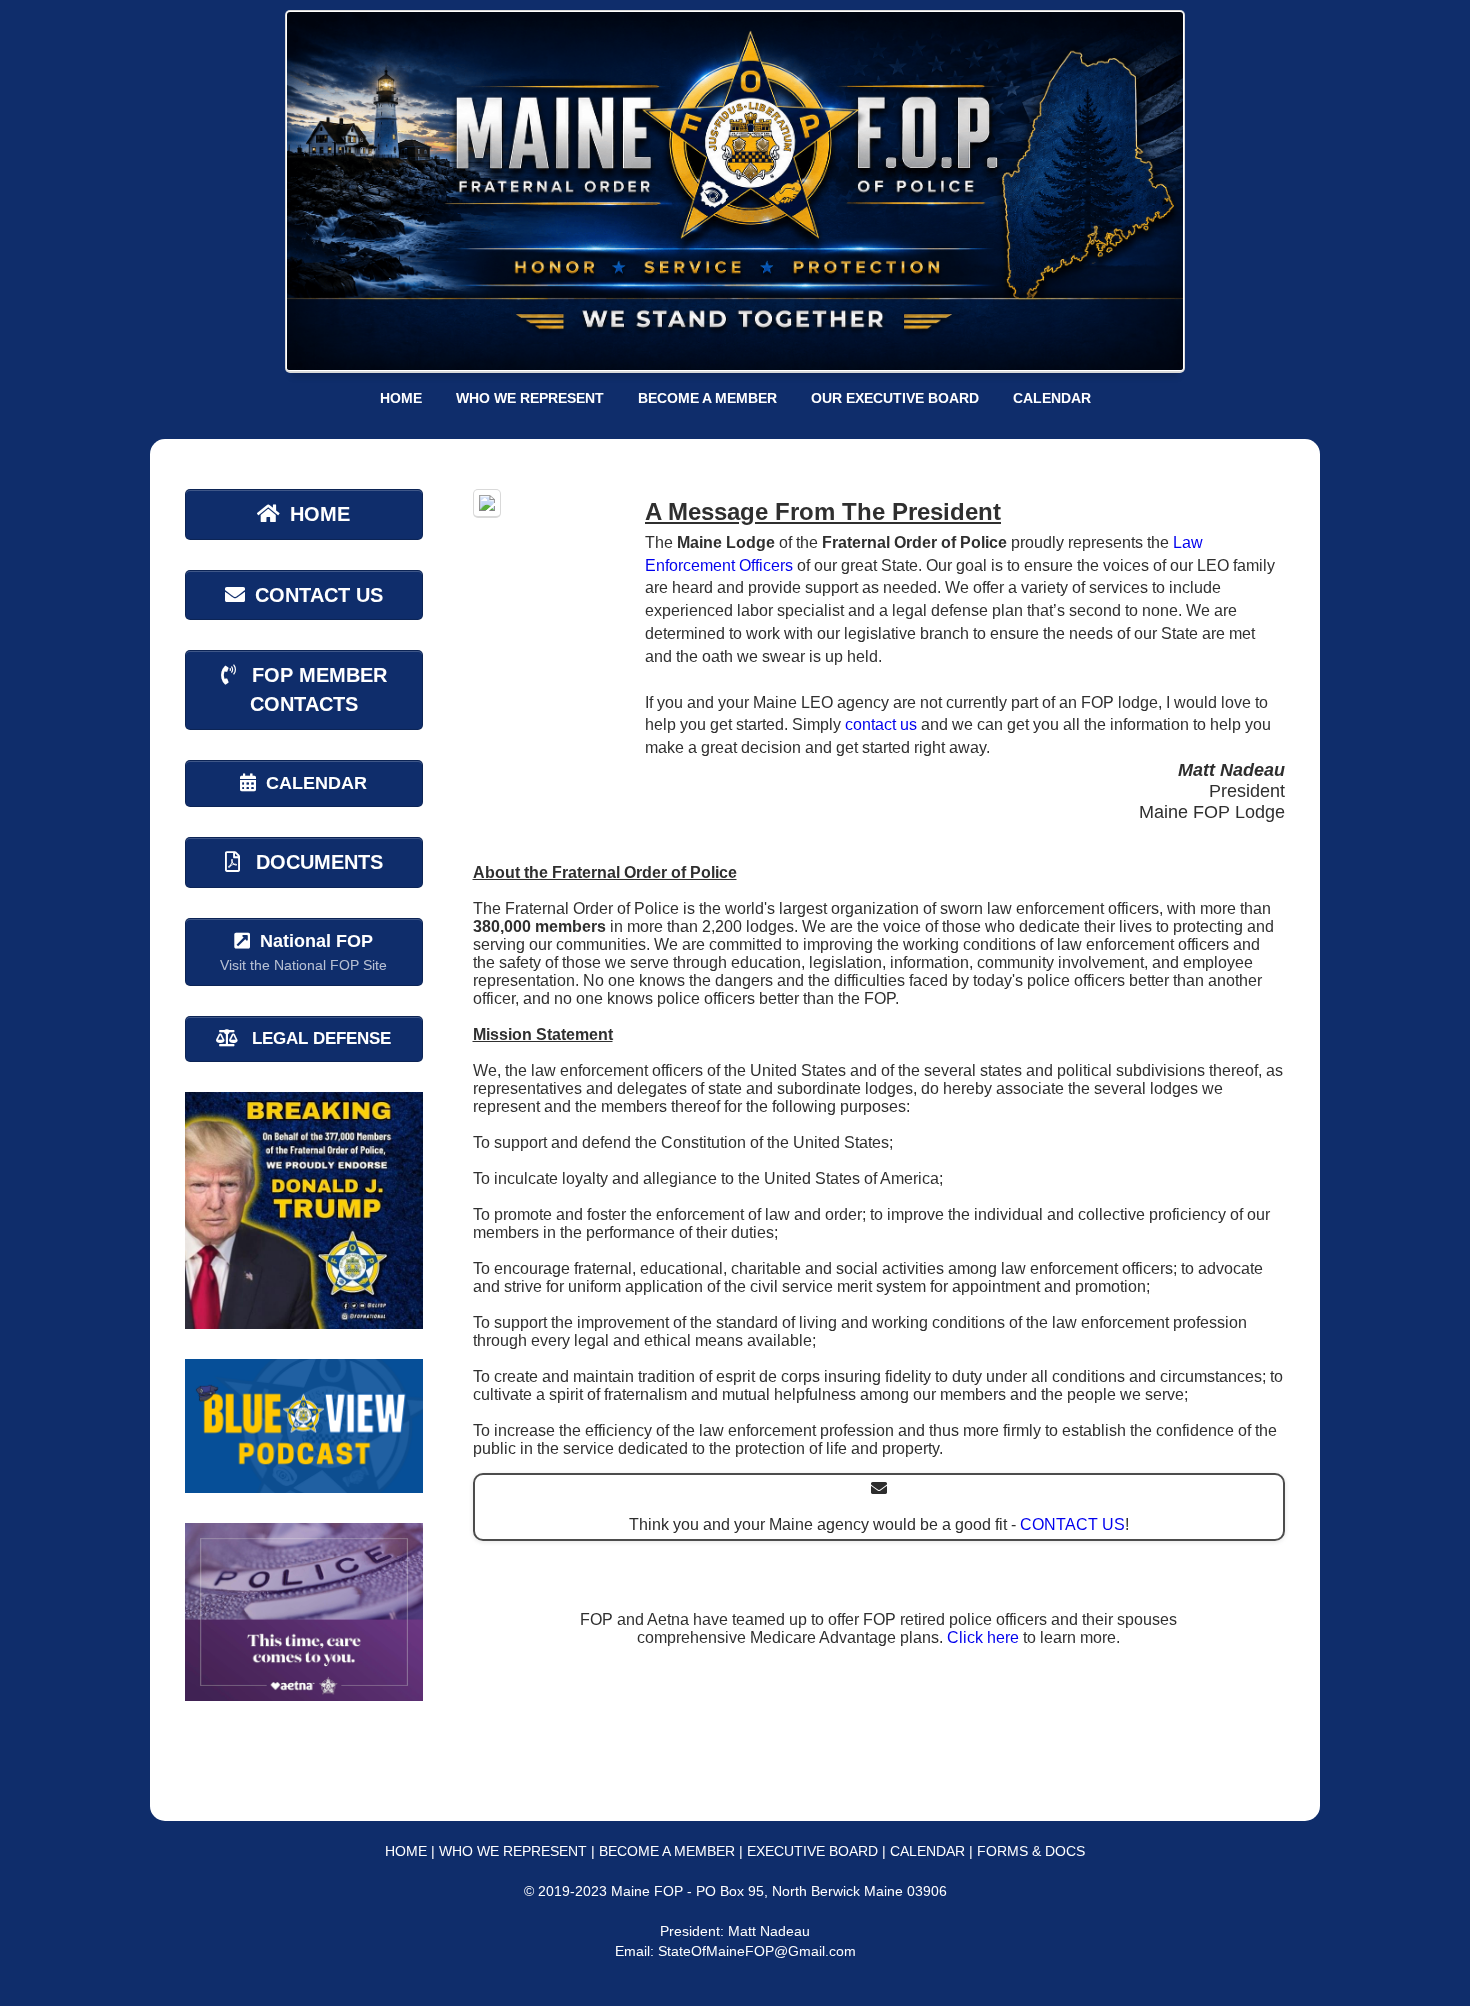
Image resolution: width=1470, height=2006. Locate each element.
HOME (401, 398)
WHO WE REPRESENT (530, 398)
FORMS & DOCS (1031, 1851)
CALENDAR (1052, 398)
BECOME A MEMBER (707, 398)
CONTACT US (1072, 1524)
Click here (983, 1637)
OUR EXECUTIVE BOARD (895, 398)
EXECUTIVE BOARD (812, 1851)
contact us (881, 724)
